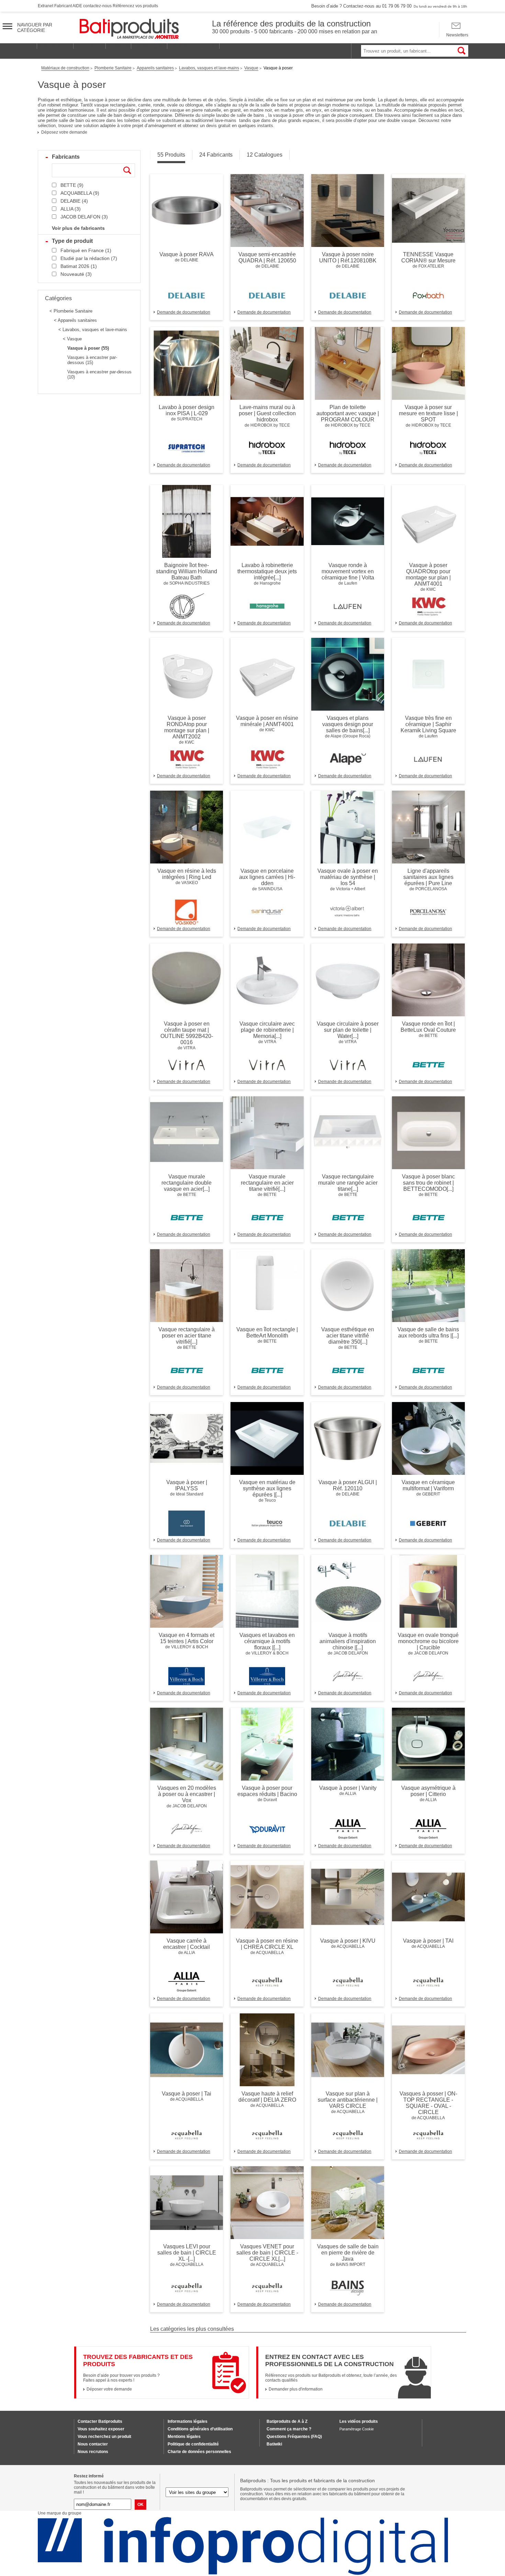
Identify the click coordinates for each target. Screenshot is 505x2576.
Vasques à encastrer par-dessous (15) (92, 360)
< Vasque (72, 339)
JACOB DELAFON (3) (84, 217)
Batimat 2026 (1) (79, 266)
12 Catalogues (265, 155)
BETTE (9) (72, 185)
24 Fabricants (216, 155)
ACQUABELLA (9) (80, 193)
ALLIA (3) (71, 209)
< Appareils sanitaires (75, 320)
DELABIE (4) (74, 201)
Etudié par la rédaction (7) (89, 258)
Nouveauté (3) (76, 274)
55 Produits (171, 155)
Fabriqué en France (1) (86, 250)
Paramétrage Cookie (357, 2429)
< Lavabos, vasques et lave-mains (93, 330)
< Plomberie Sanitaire (71, 311)
